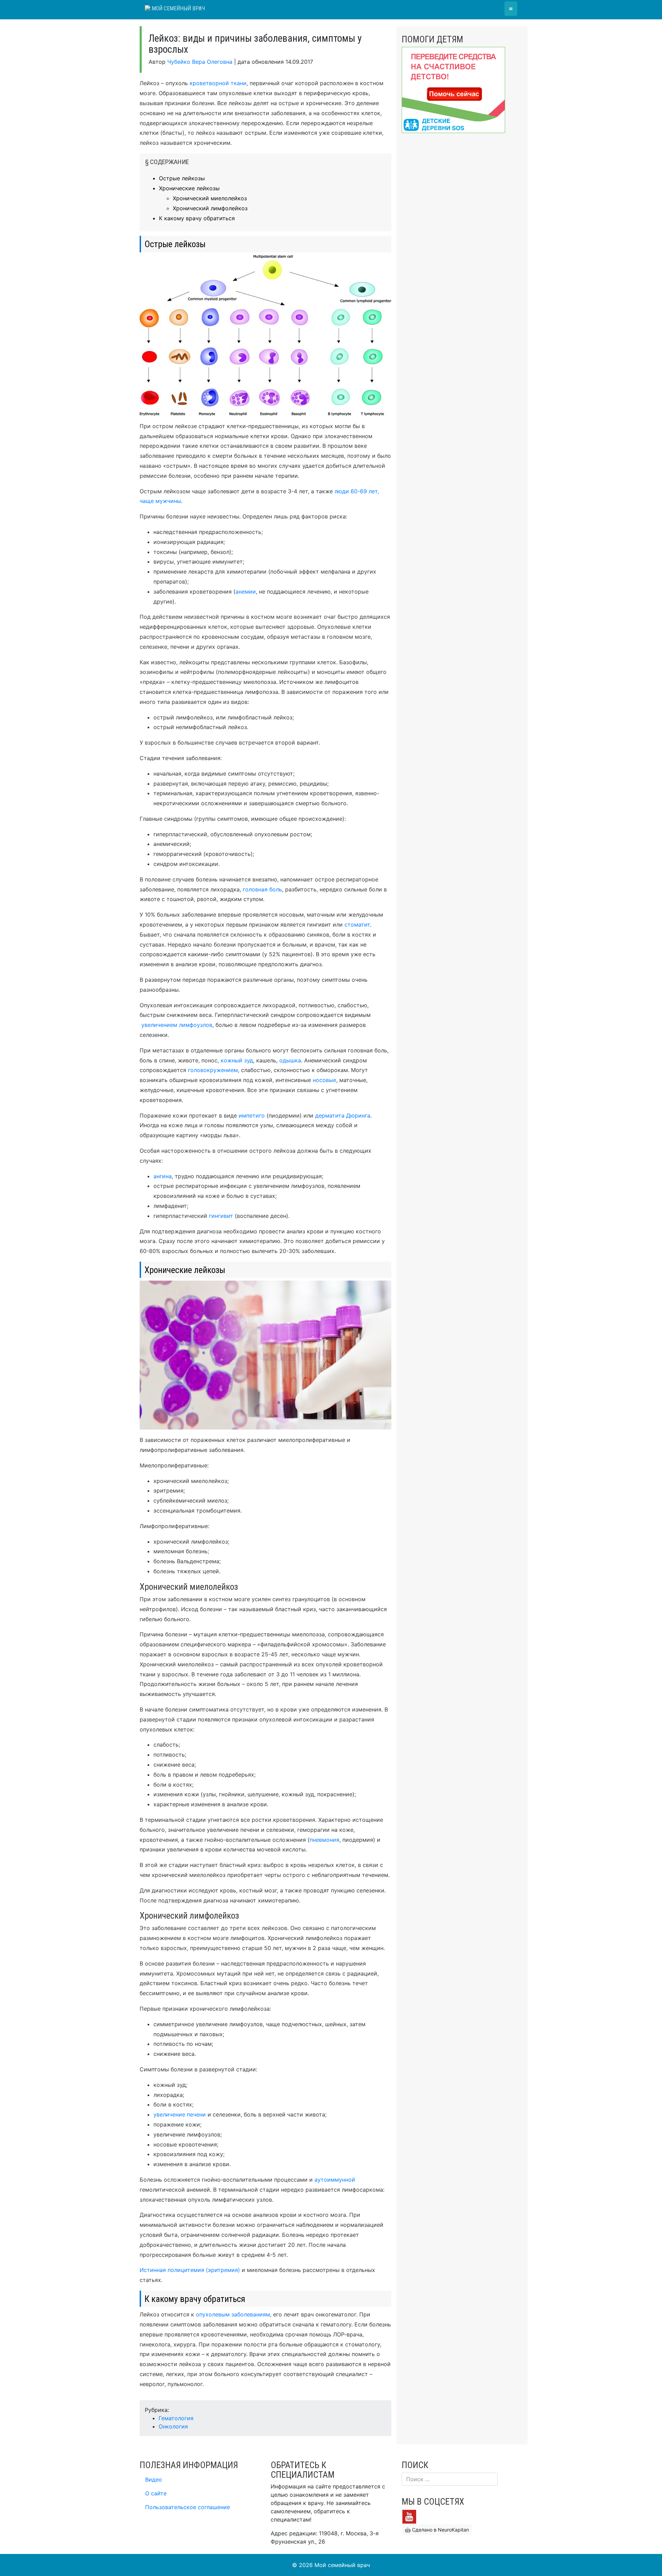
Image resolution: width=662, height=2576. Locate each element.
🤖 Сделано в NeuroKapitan (437, 2530)
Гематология (176, 2418)
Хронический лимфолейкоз (210, 208)
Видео (154, 2479)
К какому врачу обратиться (197, 218)
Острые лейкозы (182, 178)
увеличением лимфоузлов (177, 1025)
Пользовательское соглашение (188, 2507)
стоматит (357, 925)
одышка (290, 1060)
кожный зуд (237, 1060)
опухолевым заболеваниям (233, 2314)
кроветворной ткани (218, 83)
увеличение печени (180, 2114)
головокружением (213, 1070)
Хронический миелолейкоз (210, 198)
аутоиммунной (335, 2180)
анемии (246, 592)
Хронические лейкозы (189, 188)
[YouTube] (409, 2516)
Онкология (173, 2426)
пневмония (324, 1840)
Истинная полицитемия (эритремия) (190, 2270)
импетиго (252, 1115)
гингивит (221, 1216)
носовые (324, 1080)
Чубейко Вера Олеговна (200, 62)
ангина (163, 1176)
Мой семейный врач (178, 8)
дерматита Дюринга (343, 1115)
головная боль (262, 889)
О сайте (156, 2493)
